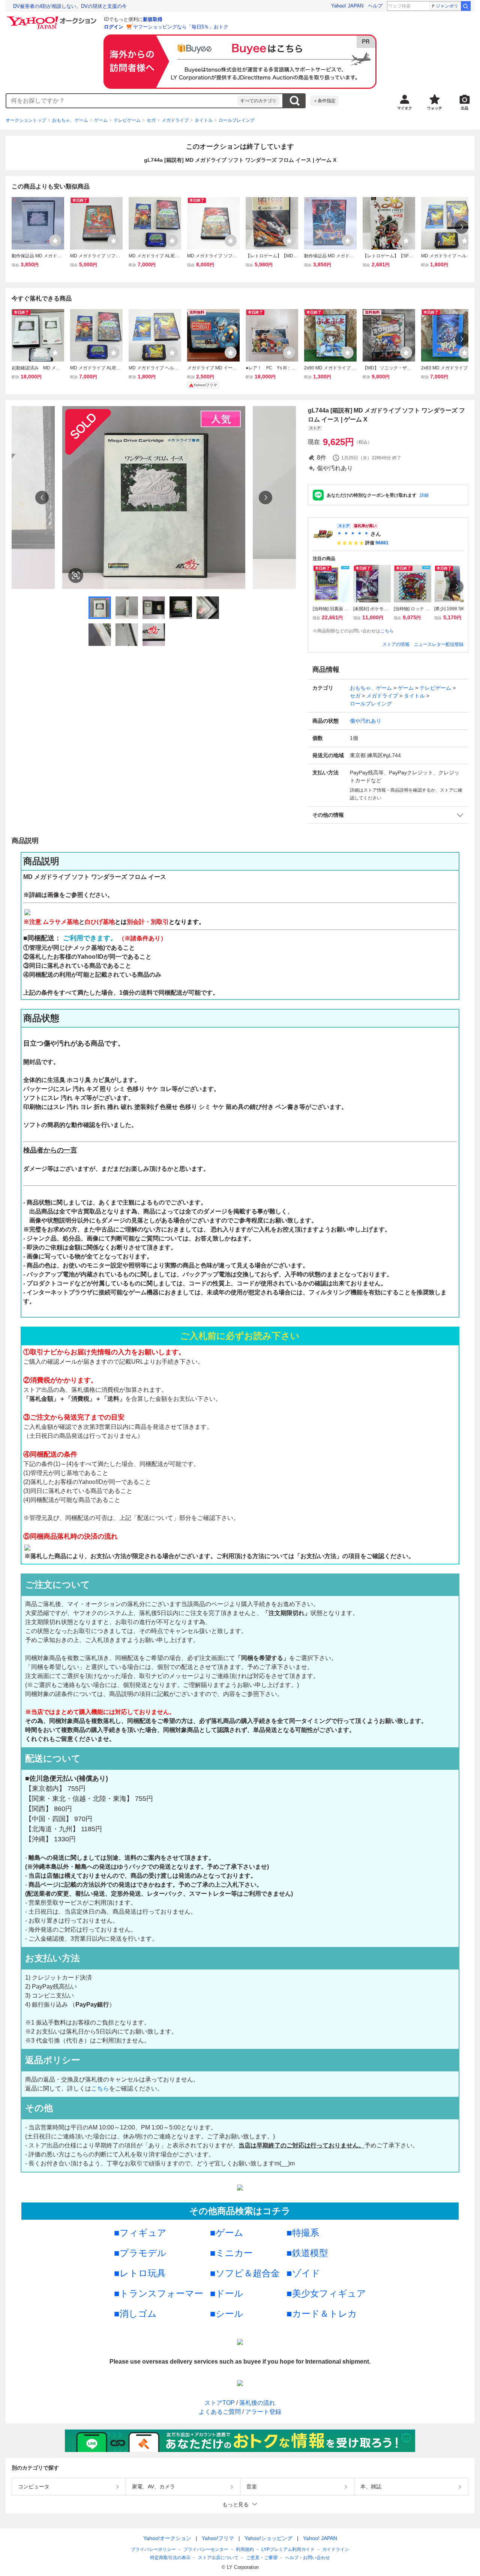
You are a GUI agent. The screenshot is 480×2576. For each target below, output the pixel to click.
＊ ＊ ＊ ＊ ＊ (353, 534)
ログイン (114, 27)
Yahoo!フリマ (218, 2538)
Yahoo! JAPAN (347, 6)
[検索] (466, 6)
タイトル (204, 120)
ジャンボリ (447, 6)
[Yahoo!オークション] (53, 18)
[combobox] (122, 101)
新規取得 (153, 19)
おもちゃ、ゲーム (70, 120)
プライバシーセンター (206, 2549)
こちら (387, 631)
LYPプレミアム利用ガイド (288, 2549)
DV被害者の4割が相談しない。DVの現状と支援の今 (70, 6)
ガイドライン (336, 2549)
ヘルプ (375, 6)
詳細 (424, 495)
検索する (294, 101)
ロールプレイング (237, 120)
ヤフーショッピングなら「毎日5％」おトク (181, 27)
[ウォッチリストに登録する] (55, 241)
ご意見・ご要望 (262, 2558)
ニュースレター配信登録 (439, 644)
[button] (388, 815)
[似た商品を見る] (76, 575)
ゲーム (101, 120)
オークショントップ (26, 120)
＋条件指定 (324, 101)
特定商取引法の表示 (170, 2558)
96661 (382, 543)
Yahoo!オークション (167, 2538)
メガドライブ (175, 120)
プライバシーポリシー (153, 2549)
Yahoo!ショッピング (268, 2538)
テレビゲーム (127, 120)
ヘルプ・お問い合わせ (307, 2558)
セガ (151, 120)
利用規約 (245, 2549)
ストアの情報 (396, 644)
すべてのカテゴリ (258, 101)
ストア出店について (218, 2558)
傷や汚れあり (366, 721)
